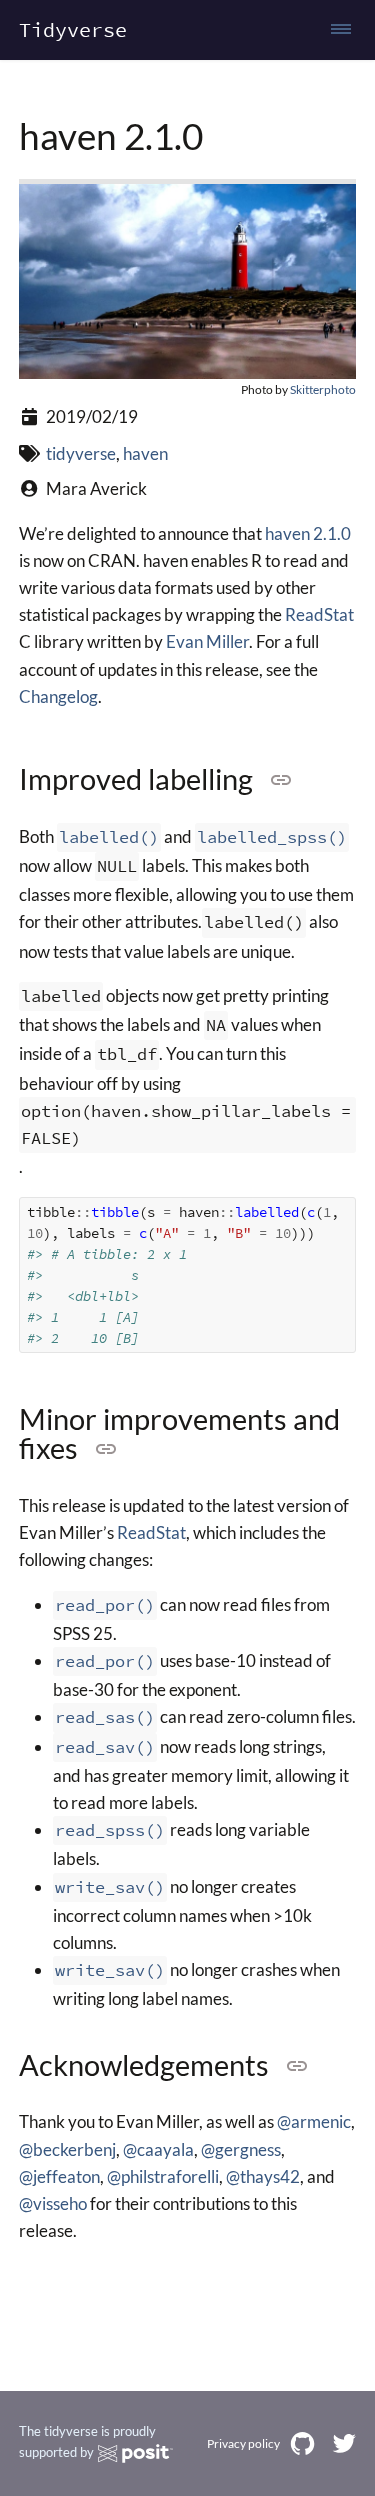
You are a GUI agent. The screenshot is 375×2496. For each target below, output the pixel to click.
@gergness (241, 2149)
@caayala (158, 2149)
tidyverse (81, 453)
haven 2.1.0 (308, 533)
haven (145, 453)
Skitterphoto (323, 389)
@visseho (53, 2203)
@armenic (314, 2121)
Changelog (58, 696)
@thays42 (263, 2176)
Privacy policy (243, 2443)
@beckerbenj (67, 2149)
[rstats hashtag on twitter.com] (343, 2443)
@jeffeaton (59, 2176)
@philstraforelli (163, 2176)
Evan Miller (207, 641)
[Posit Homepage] (135, 2453)
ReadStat (319, 614)
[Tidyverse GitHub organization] (302, 2443)
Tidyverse (73, 29)
